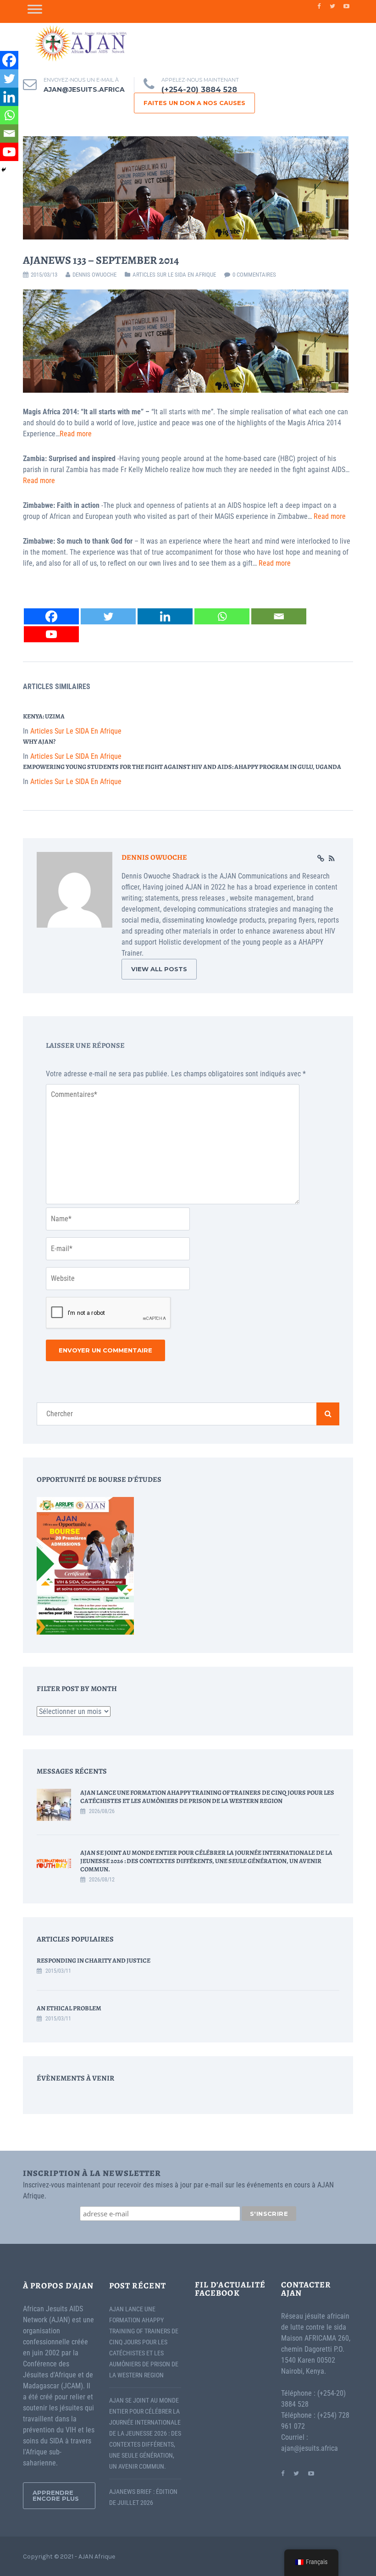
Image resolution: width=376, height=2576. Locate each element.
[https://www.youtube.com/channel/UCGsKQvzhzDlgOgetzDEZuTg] (311, 2473)
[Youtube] (51, 634)
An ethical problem (69, 2008)
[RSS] (332, 859)
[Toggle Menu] (35, 9)
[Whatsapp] (222, 616)
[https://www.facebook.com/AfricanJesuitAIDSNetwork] (283, 2473)
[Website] (321, 859)
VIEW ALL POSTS (159, 969)
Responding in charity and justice (94, 1961)
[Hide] (4, 170)
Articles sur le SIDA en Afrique (174, 275)
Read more (76, 434)
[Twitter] (108, 616)
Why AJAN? (39, 742)
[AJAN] (80, 43)
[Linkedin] (165, 616)
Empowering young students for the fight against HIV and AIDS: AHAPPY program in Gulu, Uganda (182, 767)
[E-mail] (279, 616)
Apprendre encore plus (56, 2495)
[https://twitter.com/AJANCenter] (296, 2473)
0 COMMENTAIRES (254, 275)
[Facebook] (51, 616)
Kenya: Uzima (44, 716)
